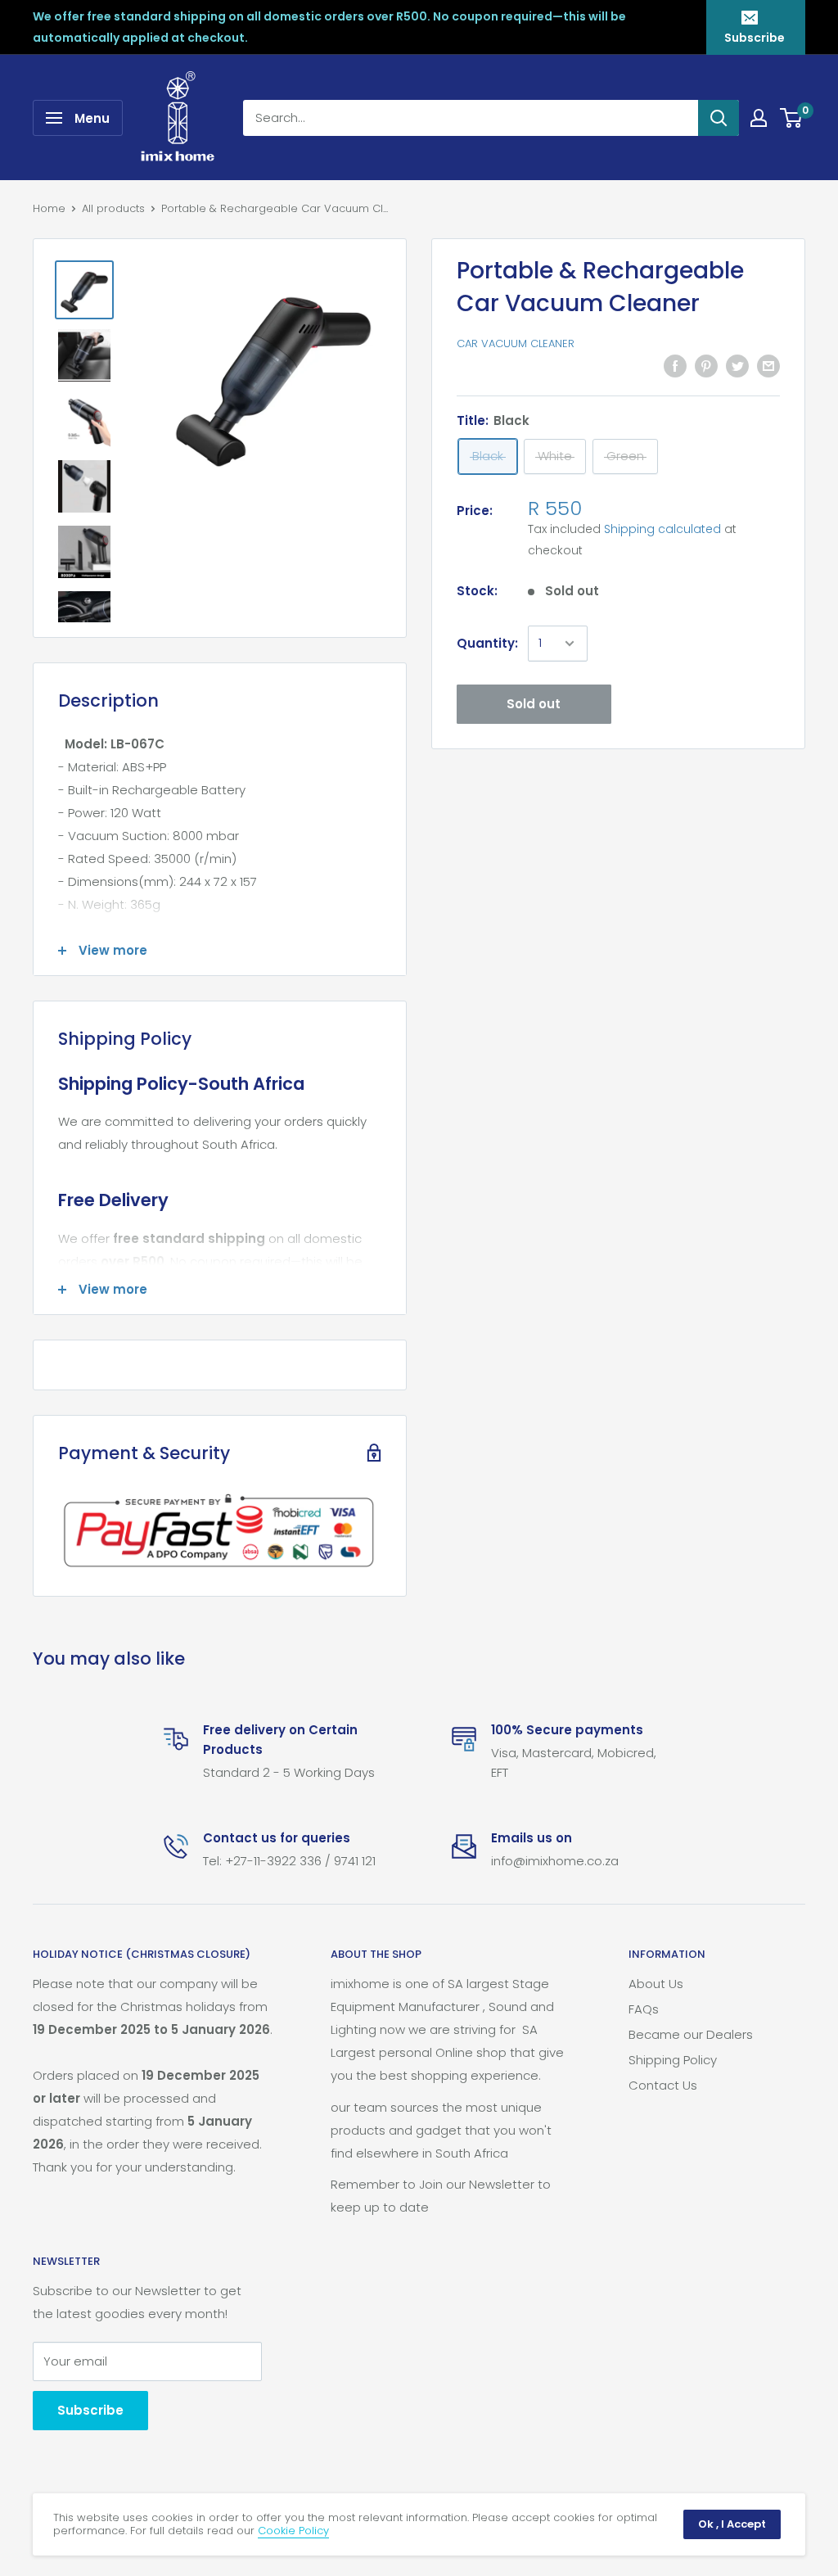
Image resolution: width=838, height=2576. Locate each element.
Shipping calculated (662, 529)
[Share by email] (768, 366)
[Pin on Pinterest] (706, 366)
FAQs (644, 2009)
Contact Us (663, 2085)
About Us (656, 1984)
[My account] (759, 118)
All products (113, 208)
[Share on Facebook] (675, 366)
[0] (792, 118)
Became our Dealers (691, 2034)
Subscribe (755, 38)
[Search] (719, 118)
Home (49, 208)
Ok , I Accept (732, 2524)
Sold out (534, 704)
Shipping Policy (673, 2060)
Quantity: (487, 643)
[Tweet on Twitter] (737, 366)
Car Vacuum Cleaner (516, 343)
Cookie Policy (293, 2531)
